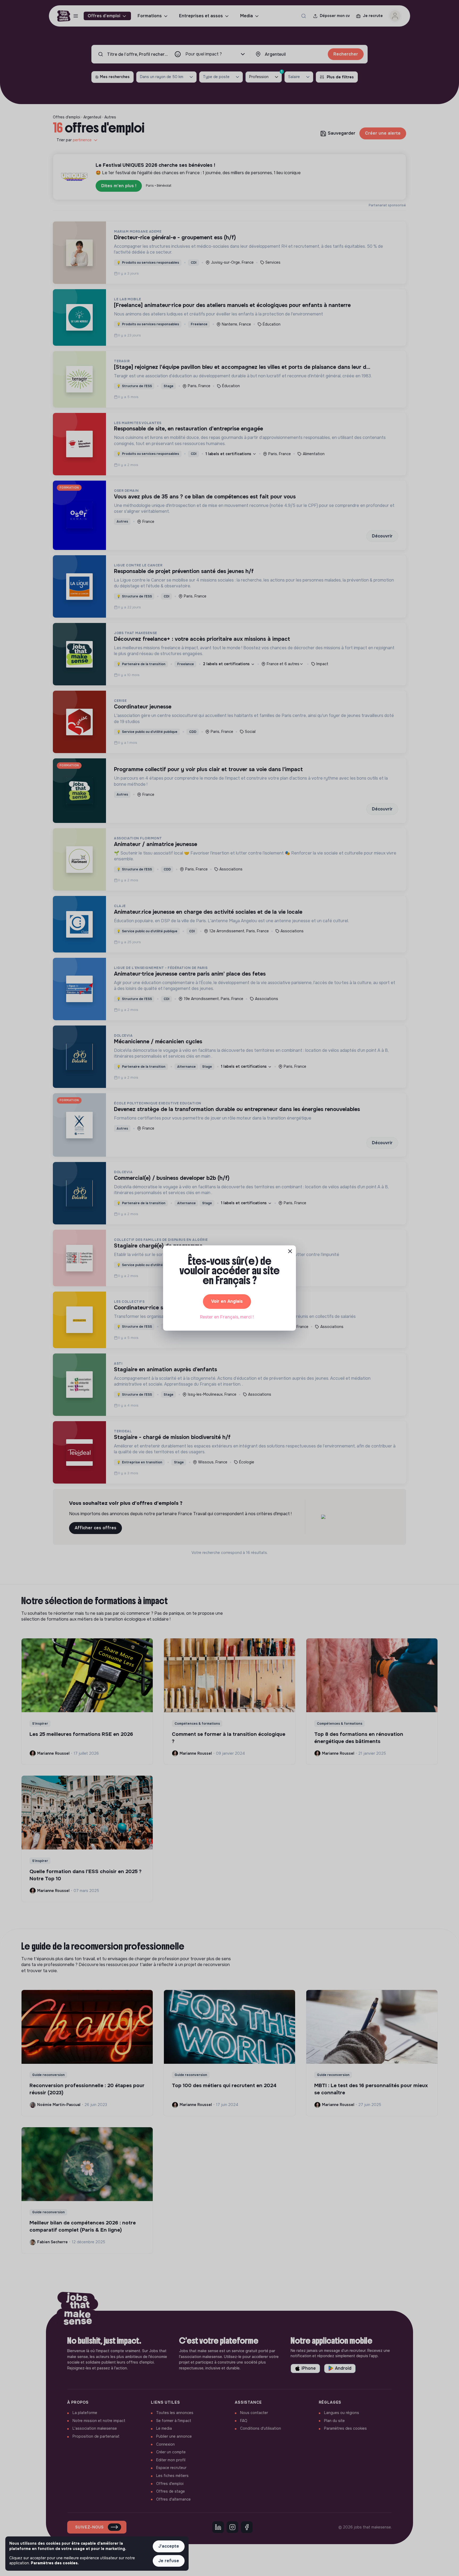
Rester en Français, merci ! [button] (227, 1317)
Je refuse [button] (169, 2561)
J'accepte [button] (169, 2546)
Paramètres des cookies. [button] (55, 2563)
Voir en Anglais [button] (227, 1301)
